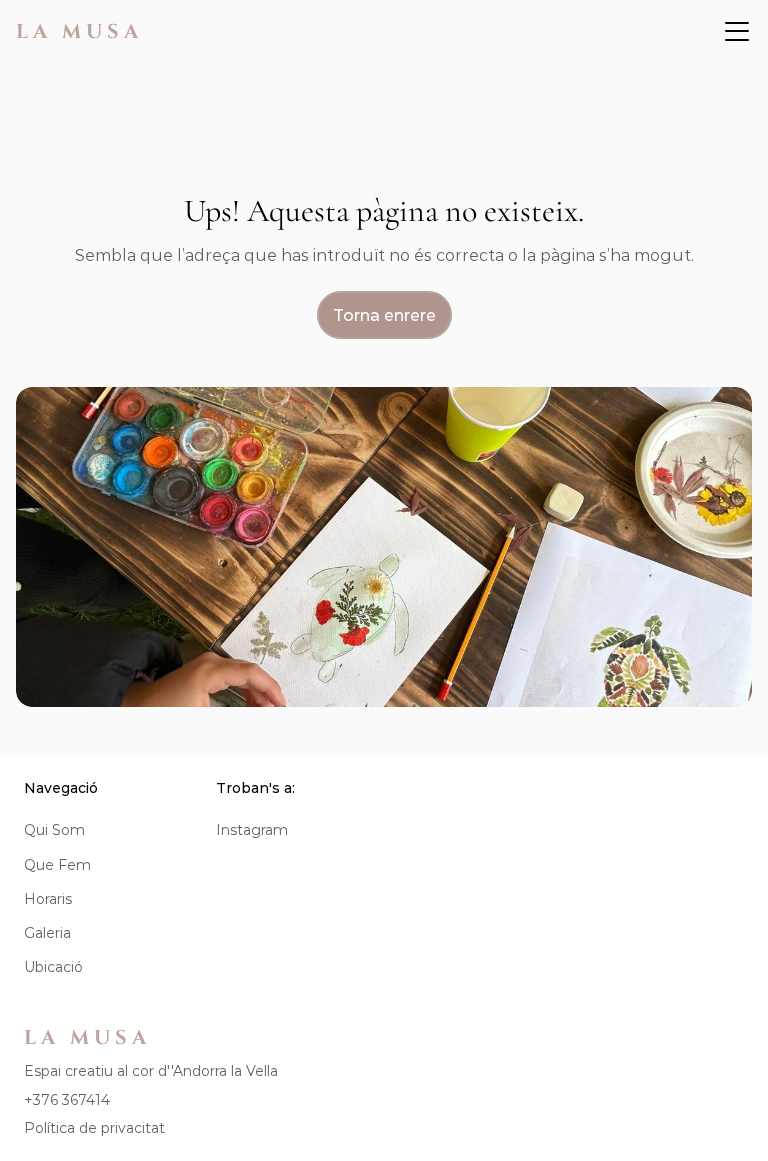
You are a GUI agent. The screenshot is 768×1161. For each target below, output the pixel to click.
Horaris (48, 899)
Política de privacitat (94, 1128)
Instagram (252, 830)
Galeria (47, 933)
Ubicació (53, 967)
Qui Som (54, 830)
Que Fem (57, 865)
